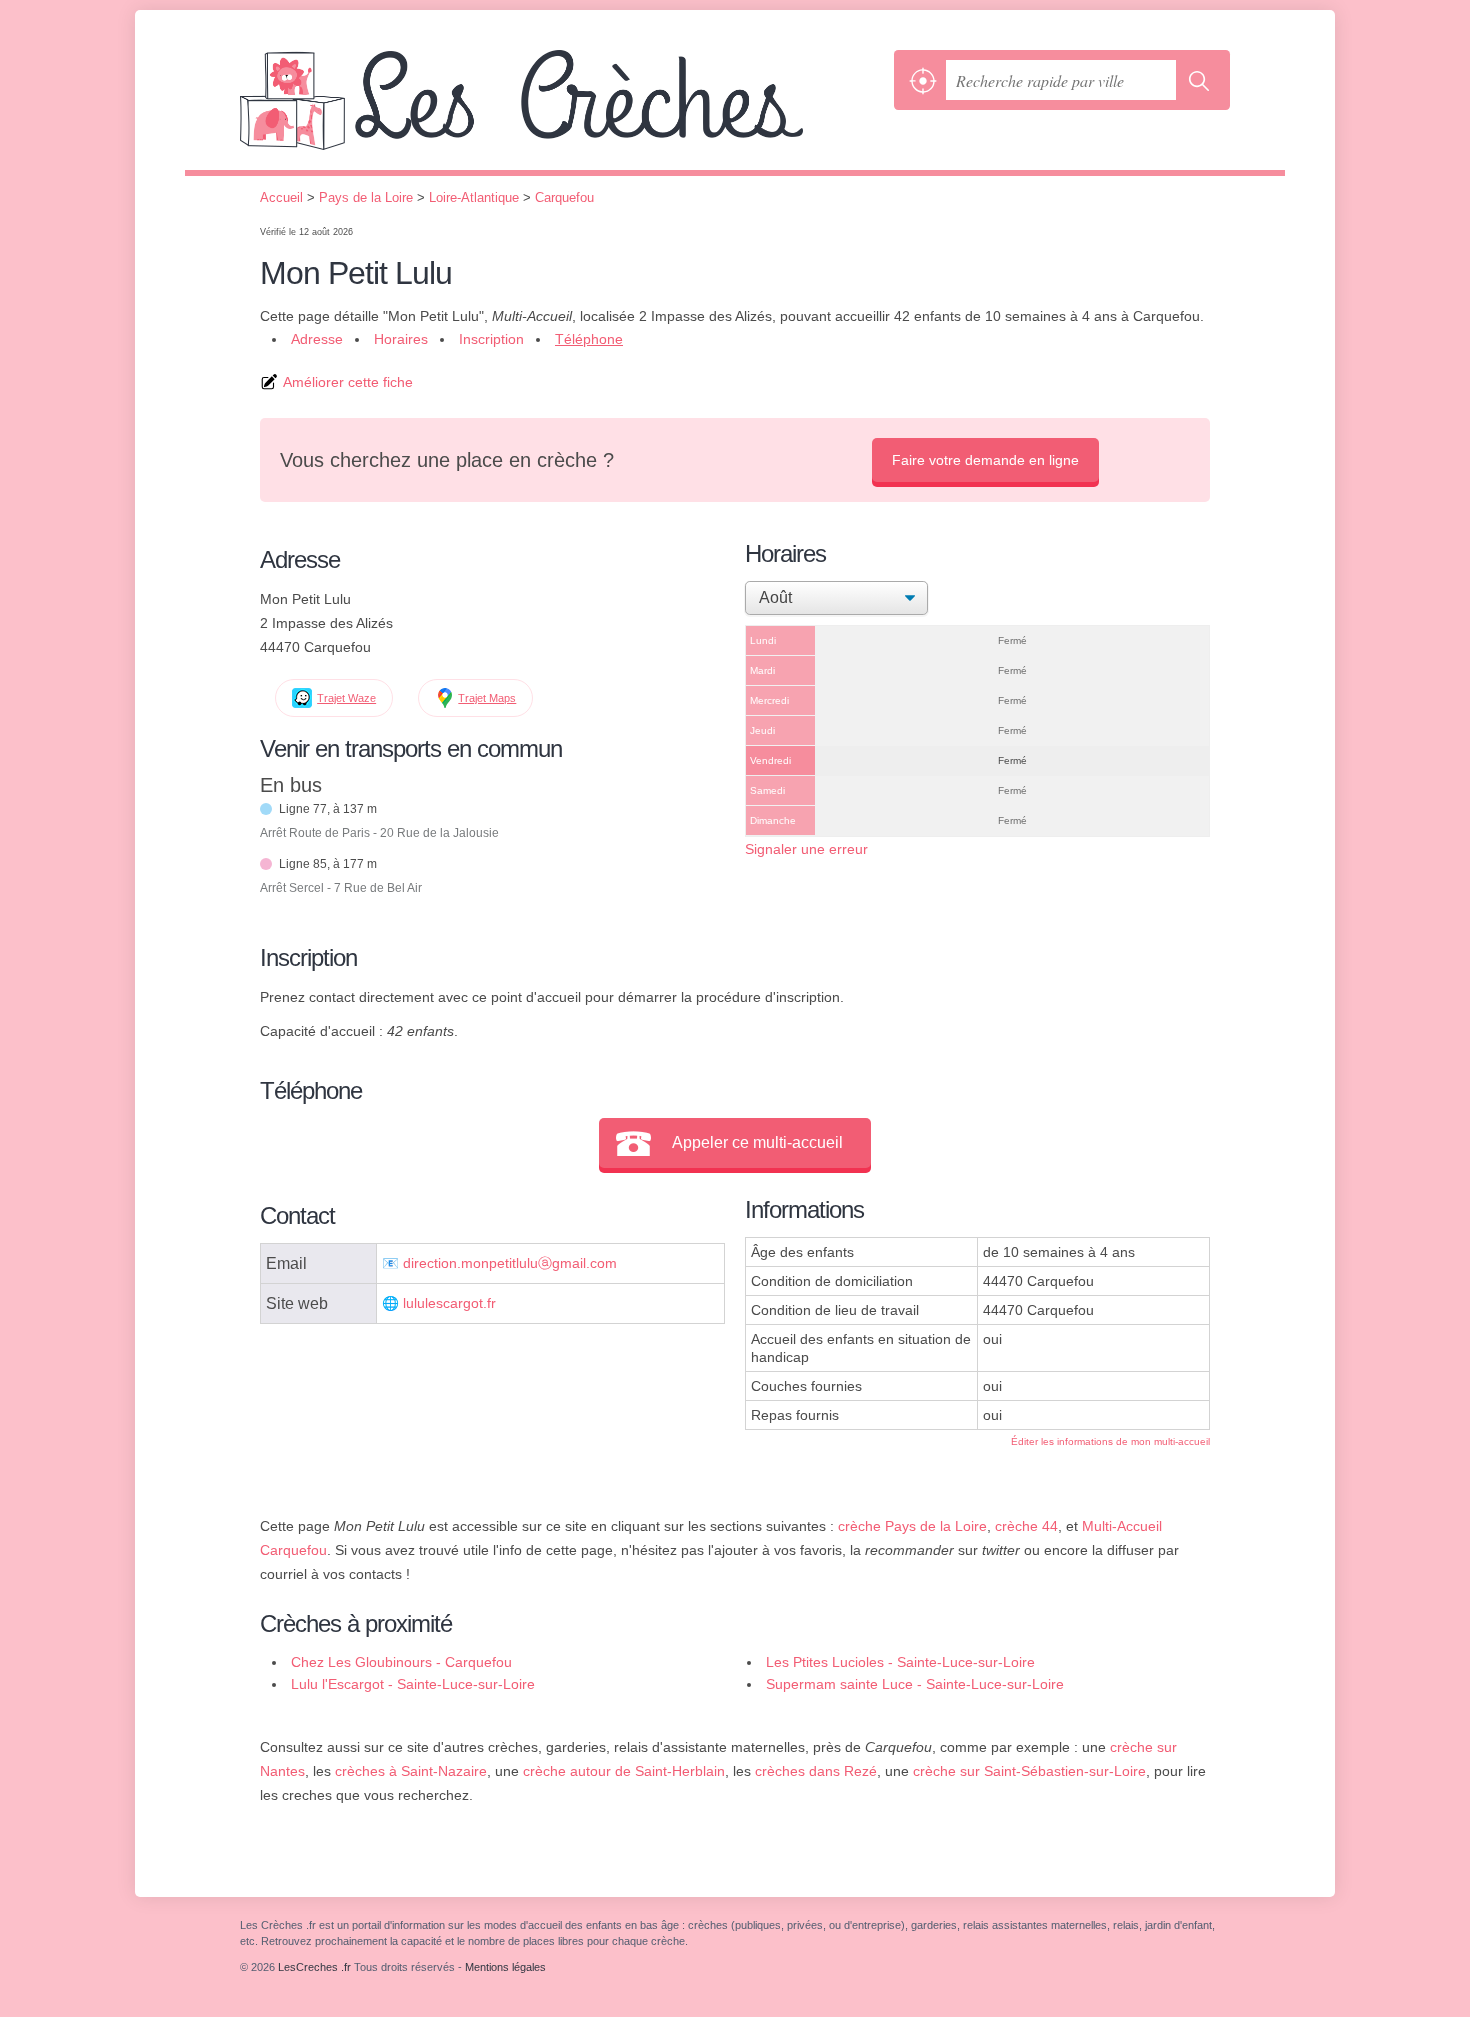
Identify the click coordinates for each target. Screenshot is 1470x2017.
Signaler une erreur (806, 849)
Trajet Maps (487, 698)
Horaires (401, 339)
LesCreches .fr (562, 110)
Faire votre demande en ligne (985, 460)
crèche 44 (1026, 1526)
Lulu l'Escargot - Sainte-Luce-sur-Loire (413, 1684)
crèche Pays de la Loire (912, 1526)
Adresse (317, 339)
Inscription (491, 339)
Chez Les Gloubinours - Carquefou (401, 1662)
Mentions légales (505, 1967)
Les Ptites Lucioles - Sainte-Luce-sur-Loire (900, 1662)
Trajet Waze (346, 698)
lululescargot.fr (449, 1303)
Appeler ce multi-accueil (757, 1142)
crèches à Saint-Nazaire (411, 1771)
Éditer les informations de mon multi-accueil (1110, 1441)
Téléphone (589, 339)
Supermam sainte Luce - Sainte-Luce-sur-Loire (915, 1684)
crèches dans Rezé (816, 1771)
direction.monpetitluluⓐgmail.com (510, 1263)
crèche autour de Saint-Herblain (624, 1771)
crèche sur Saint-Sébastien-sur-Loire (1029, 1771)
